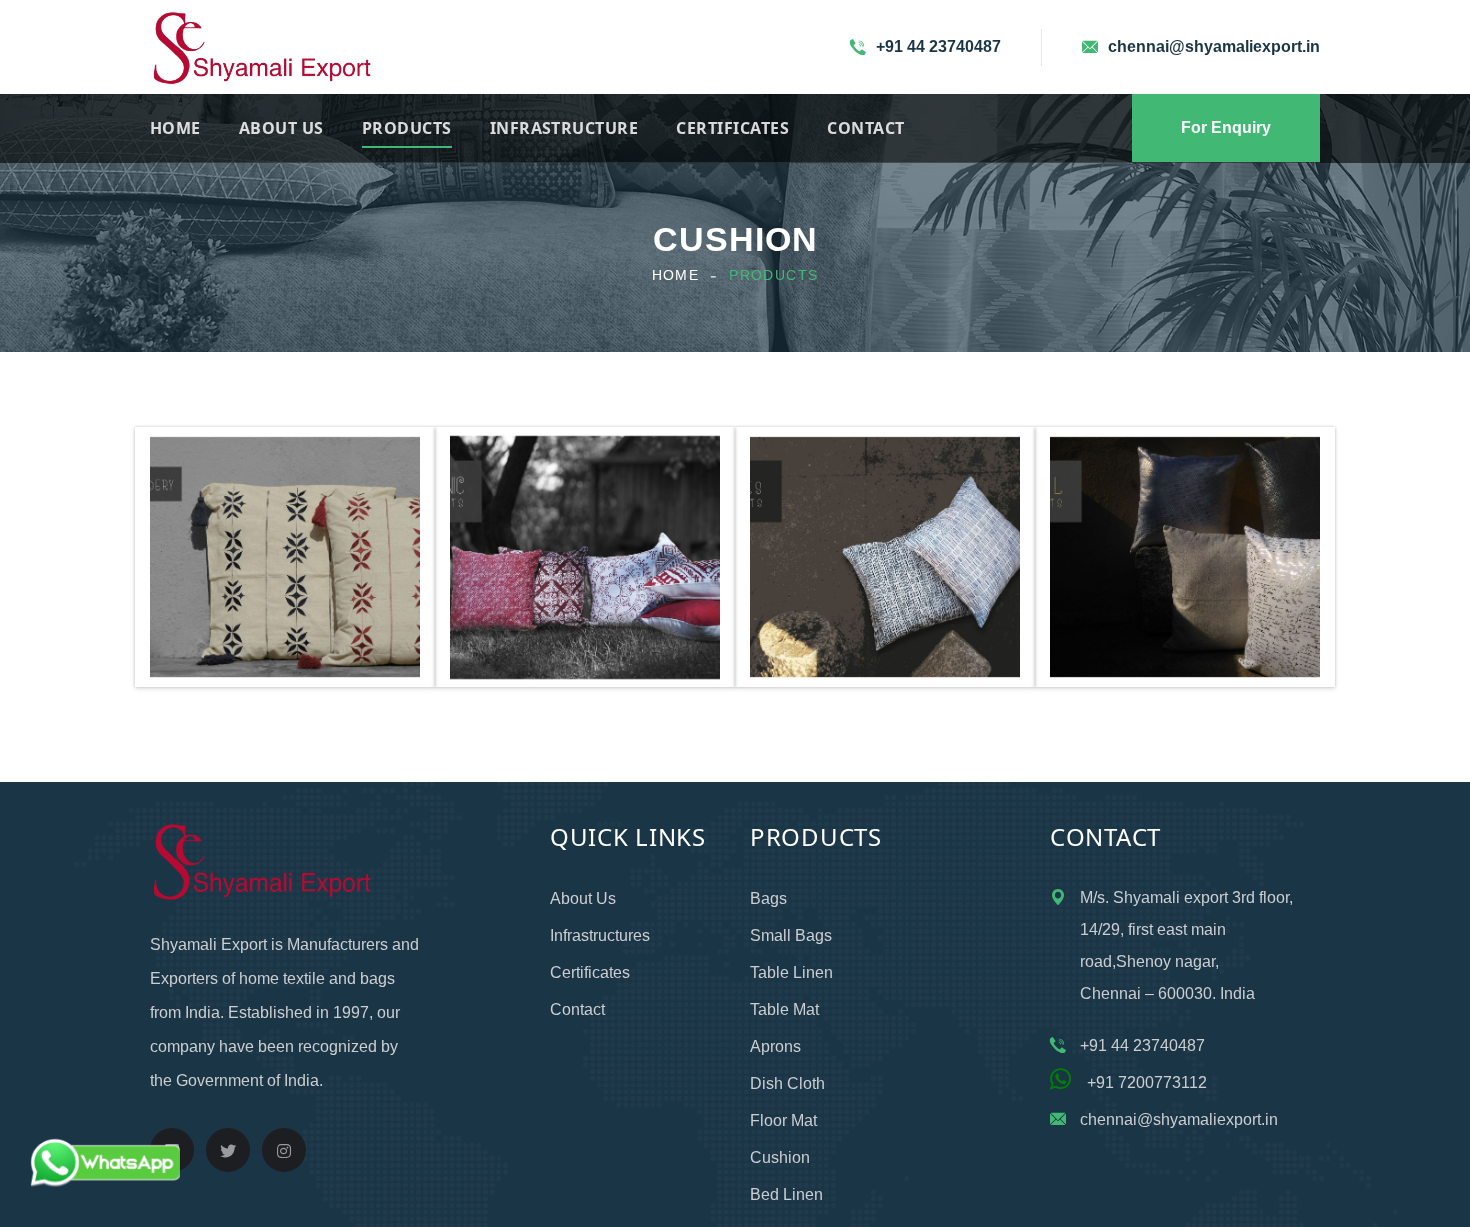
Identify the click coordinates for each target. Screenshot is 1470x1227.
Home (175, 128)
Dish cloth (787, 1083)
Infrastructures (600, 935)
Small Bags (791, 935)
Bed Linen (786, 1194)
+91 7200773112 (1139, 1082)
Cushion (780, 1157)
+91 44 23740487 (938, 46)
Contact (865, 128)
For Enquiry (1226, 127)
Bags (768, 898)
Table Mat (784, 1009)
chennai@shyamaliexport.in (1214, 46)
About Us (281, 128)
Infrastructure (564, 128)
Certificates (732, 128)
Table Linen (791, 972)
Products (407, 128)
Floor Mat (783, 1120)
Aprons (775, 1046)
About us (583, 898)
